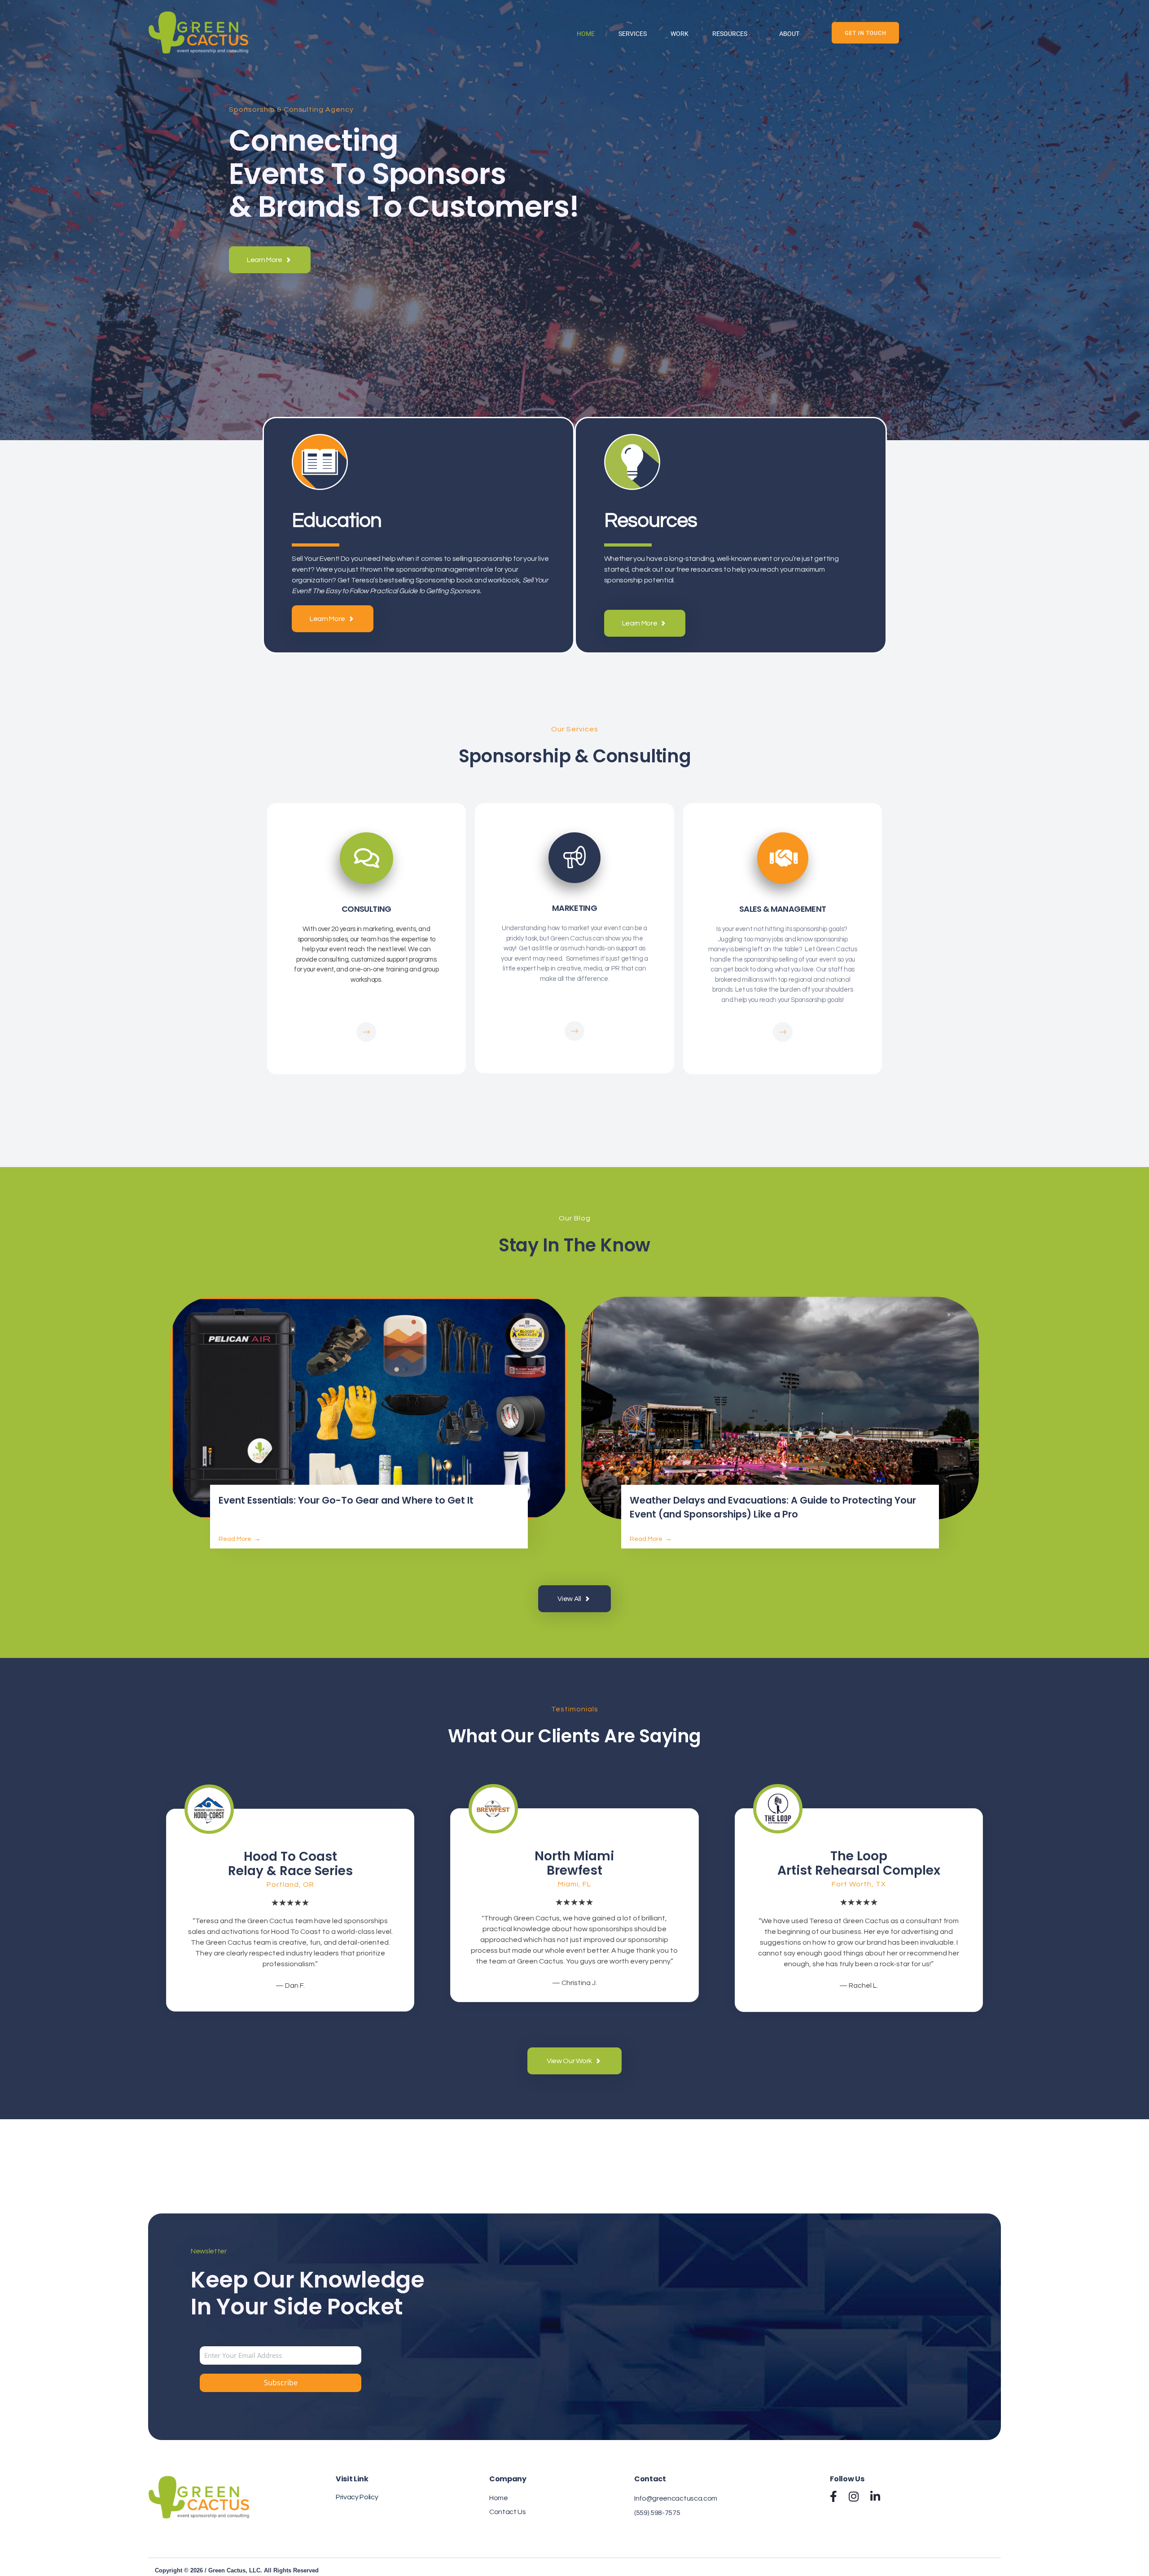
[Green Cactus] (199, 34)
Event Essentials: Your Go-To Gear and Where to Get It (346, 1500)
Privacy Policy (357, 2497)
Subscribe (281, 2383)
